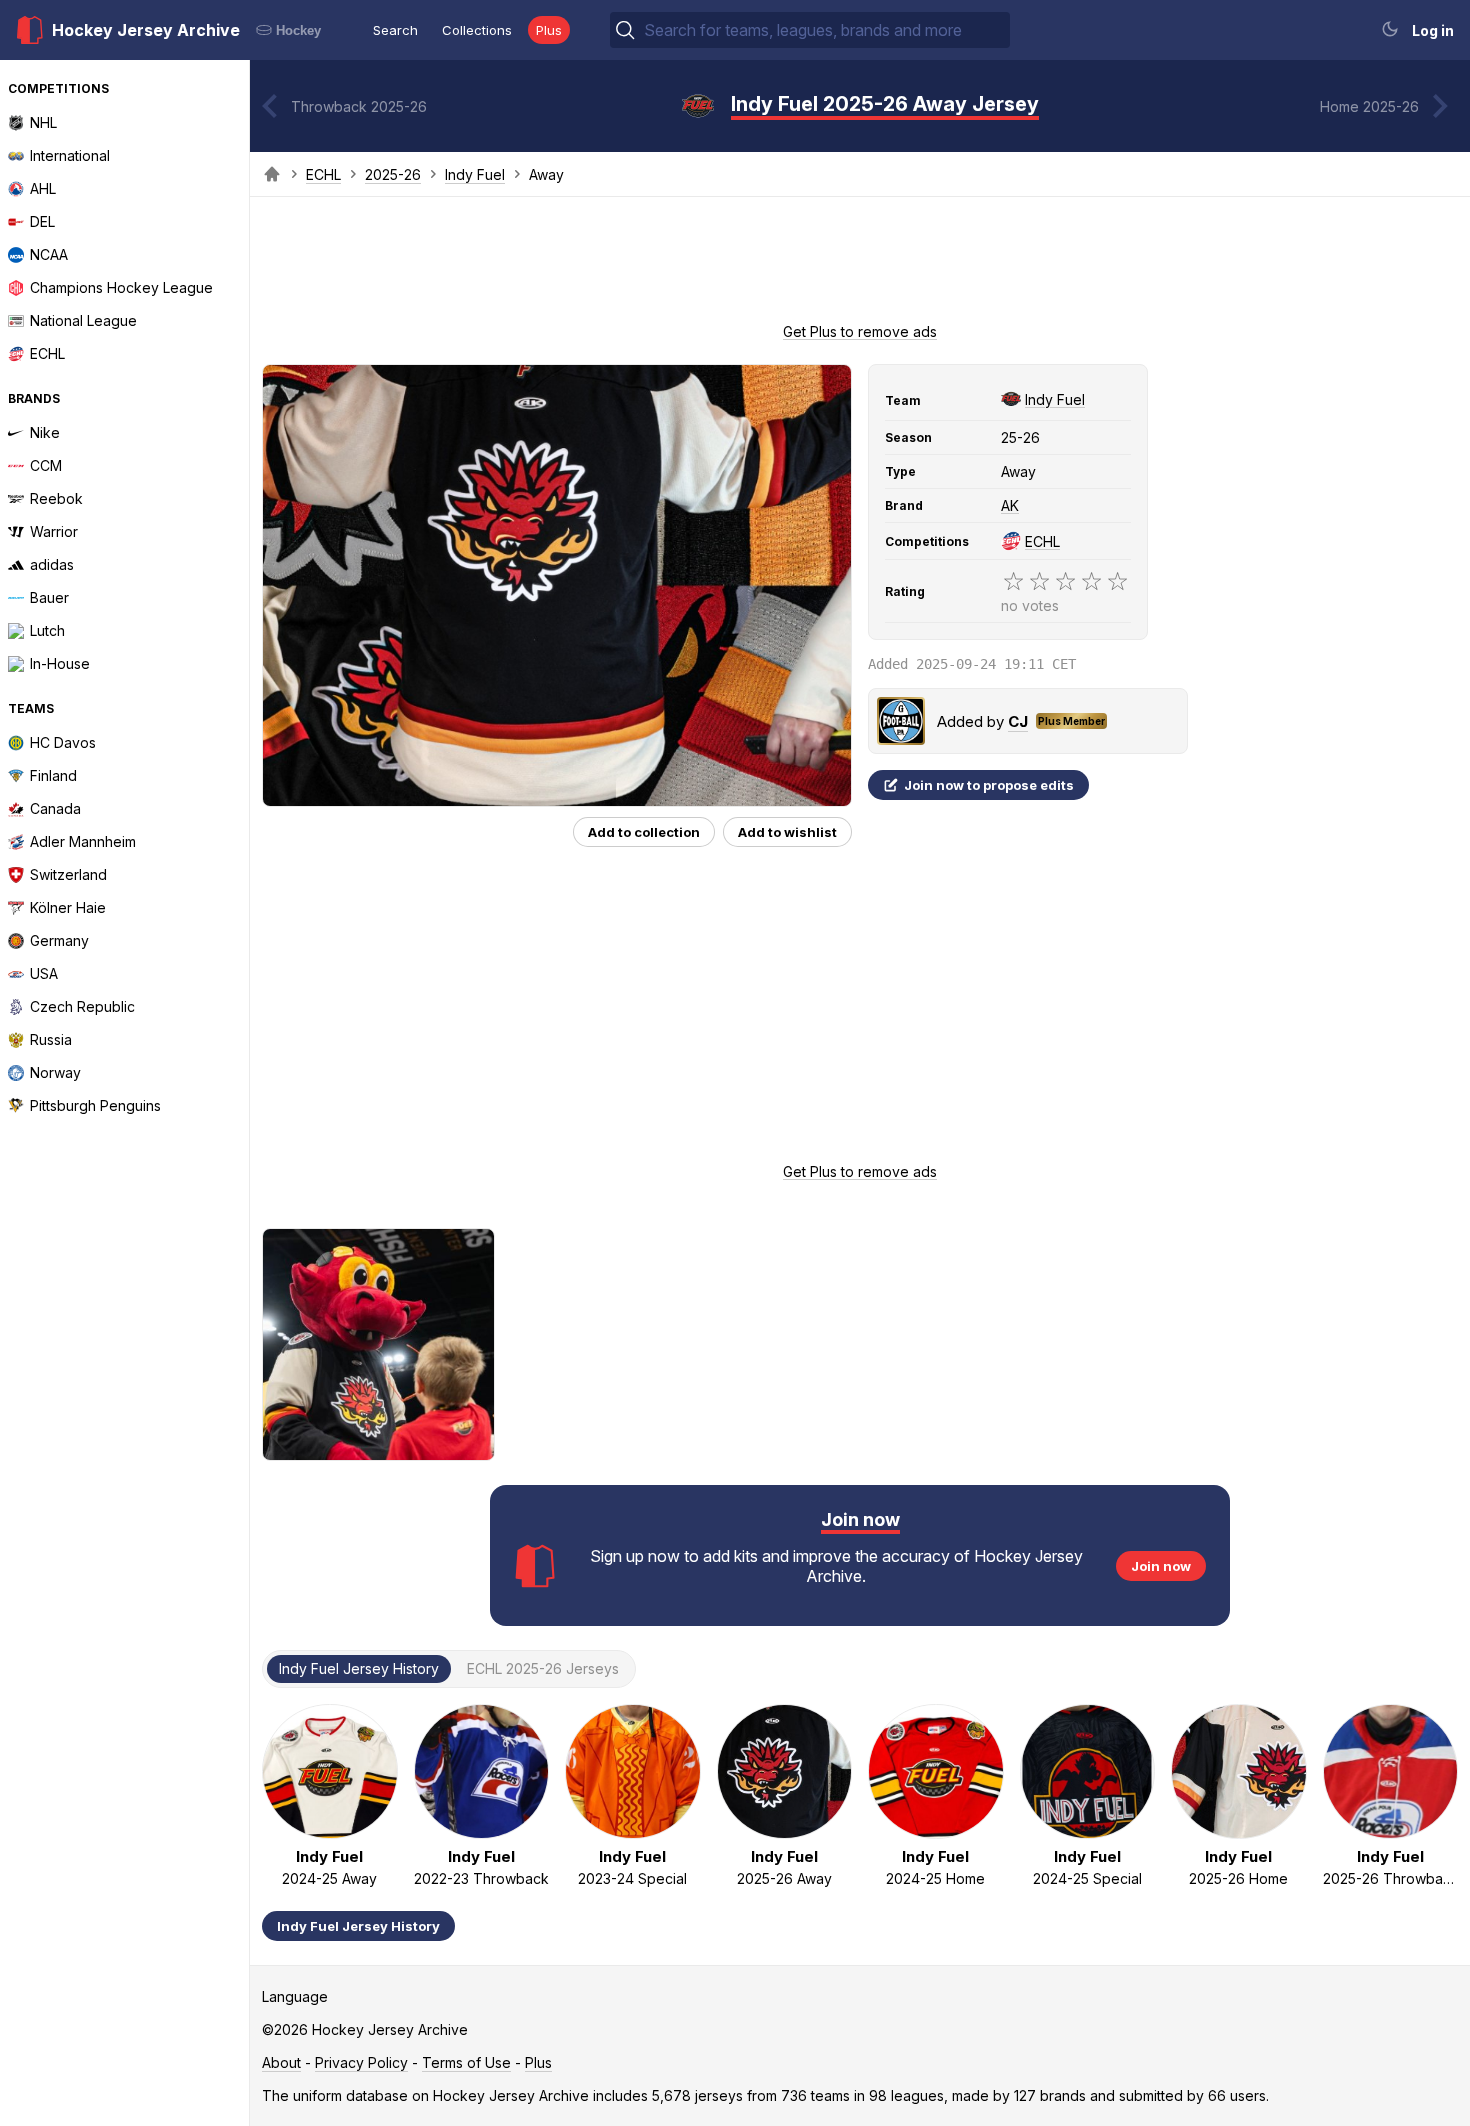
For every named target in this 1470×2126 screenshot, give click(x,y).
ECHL (323, 174)
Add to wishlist (787, 832)
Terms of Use (466, 2062)
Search (395, 30)
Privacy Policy (361, 2062)
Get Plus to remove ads (860, 331)
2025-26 (393, 174)
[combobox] (825, 30)
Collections (477, 30)
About (281, 2062)
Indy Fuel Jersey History (358, 1926)
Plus (549, 30)
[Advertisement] (860, 266)
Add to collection (644, 832)
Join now (1161, 1566)
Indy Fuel (475, 174)
